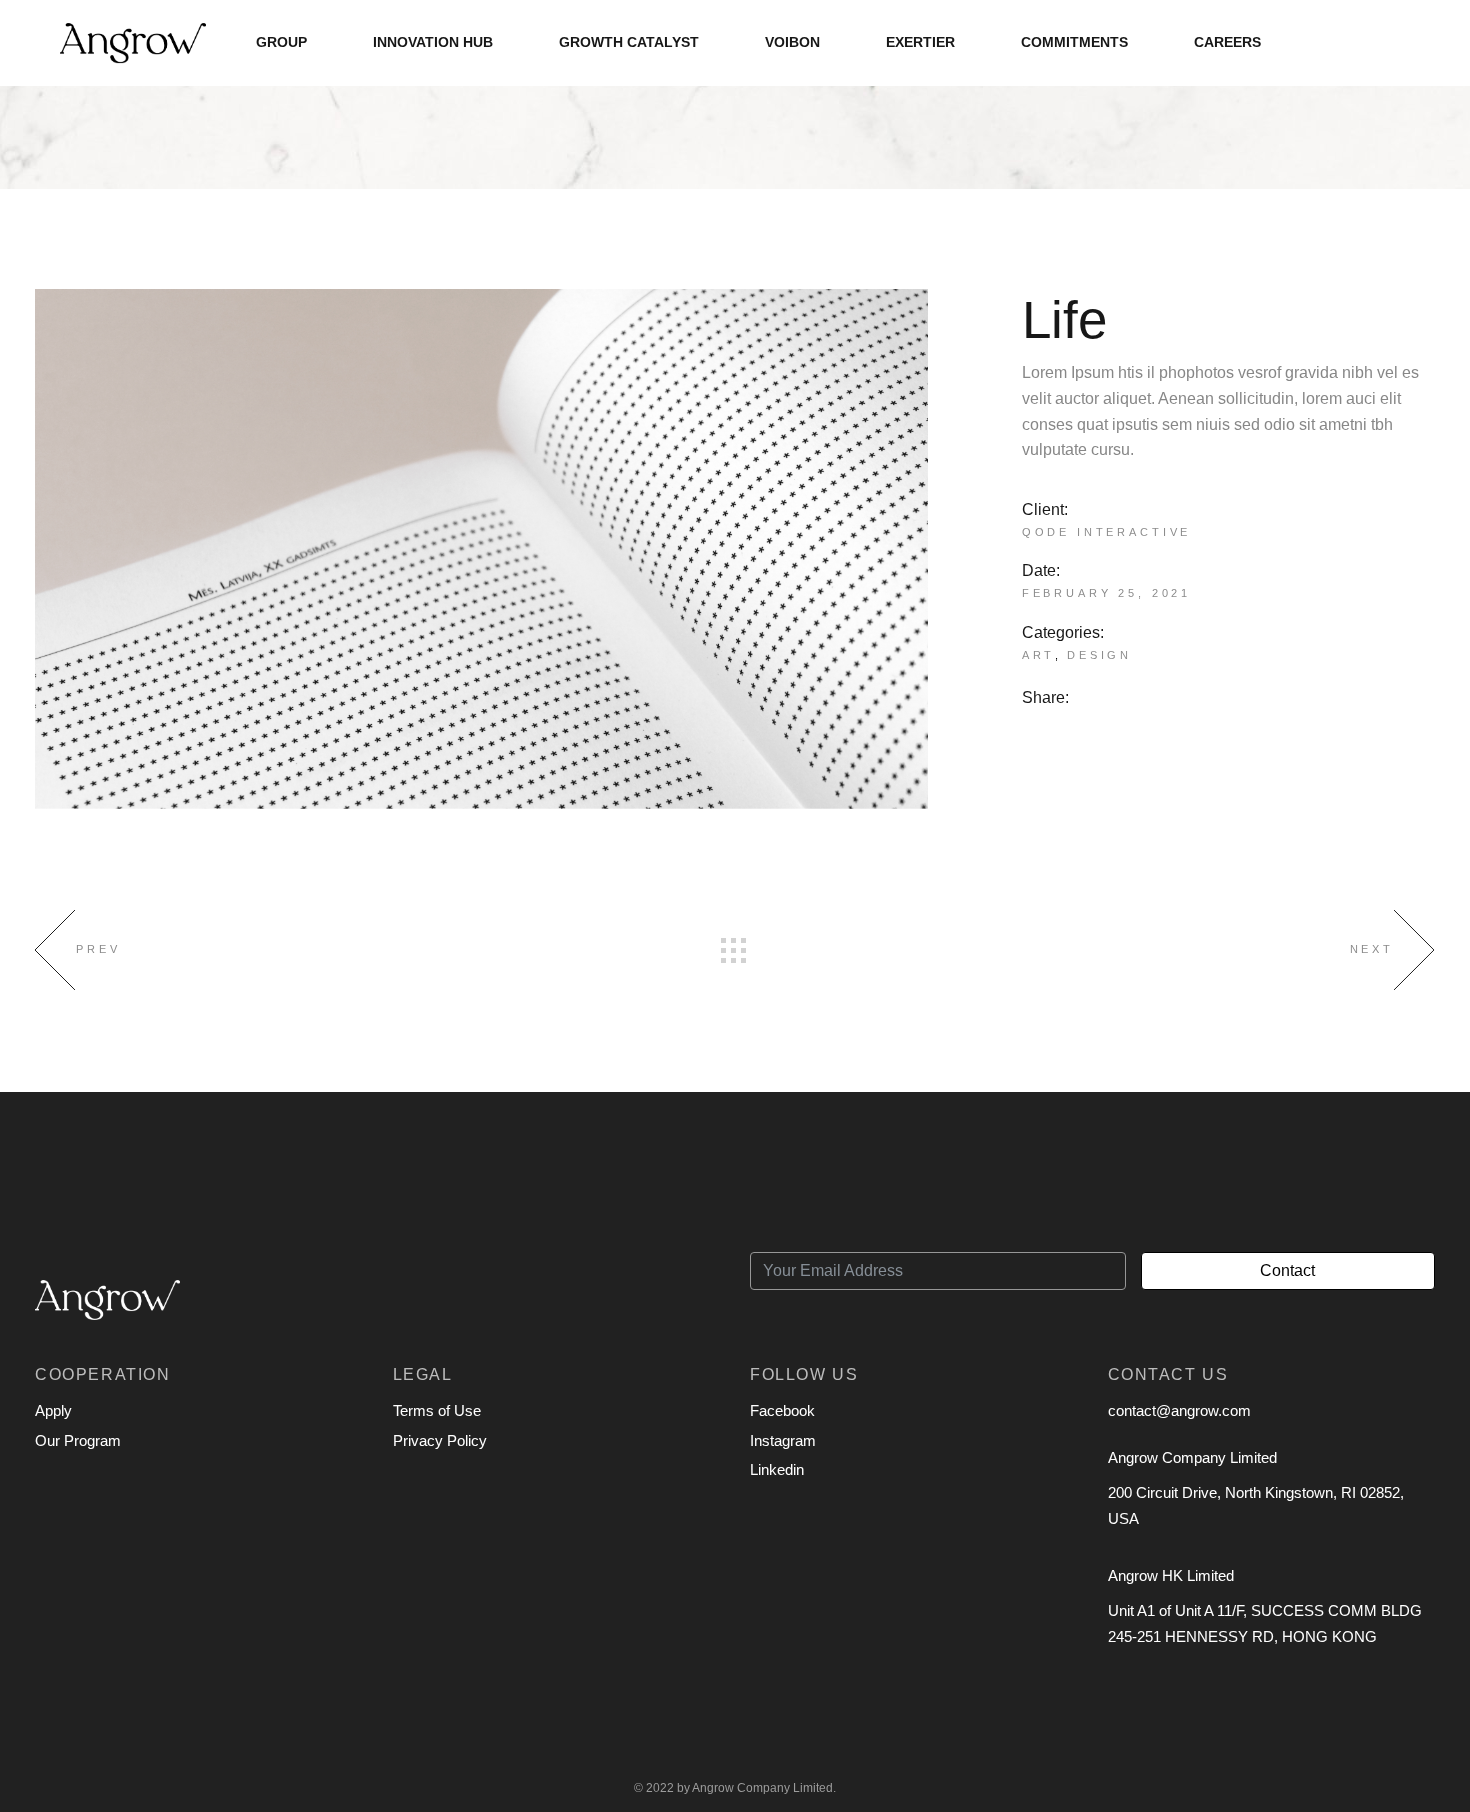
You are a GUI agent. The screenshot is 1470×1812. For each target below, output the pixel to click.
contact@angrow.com (1179, 1410)
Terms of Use (437, 1410)
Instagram (783, 1440)
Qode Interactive (1107, 532)
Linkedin (777, 1469)
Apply (53, 1410)
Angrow (713, 1788)
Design (1099, 655)
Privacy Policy (440, 1440)
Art (1039, 655)
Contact (1287, 1270)
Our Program (78, 1440)
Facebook (782, 1410)
